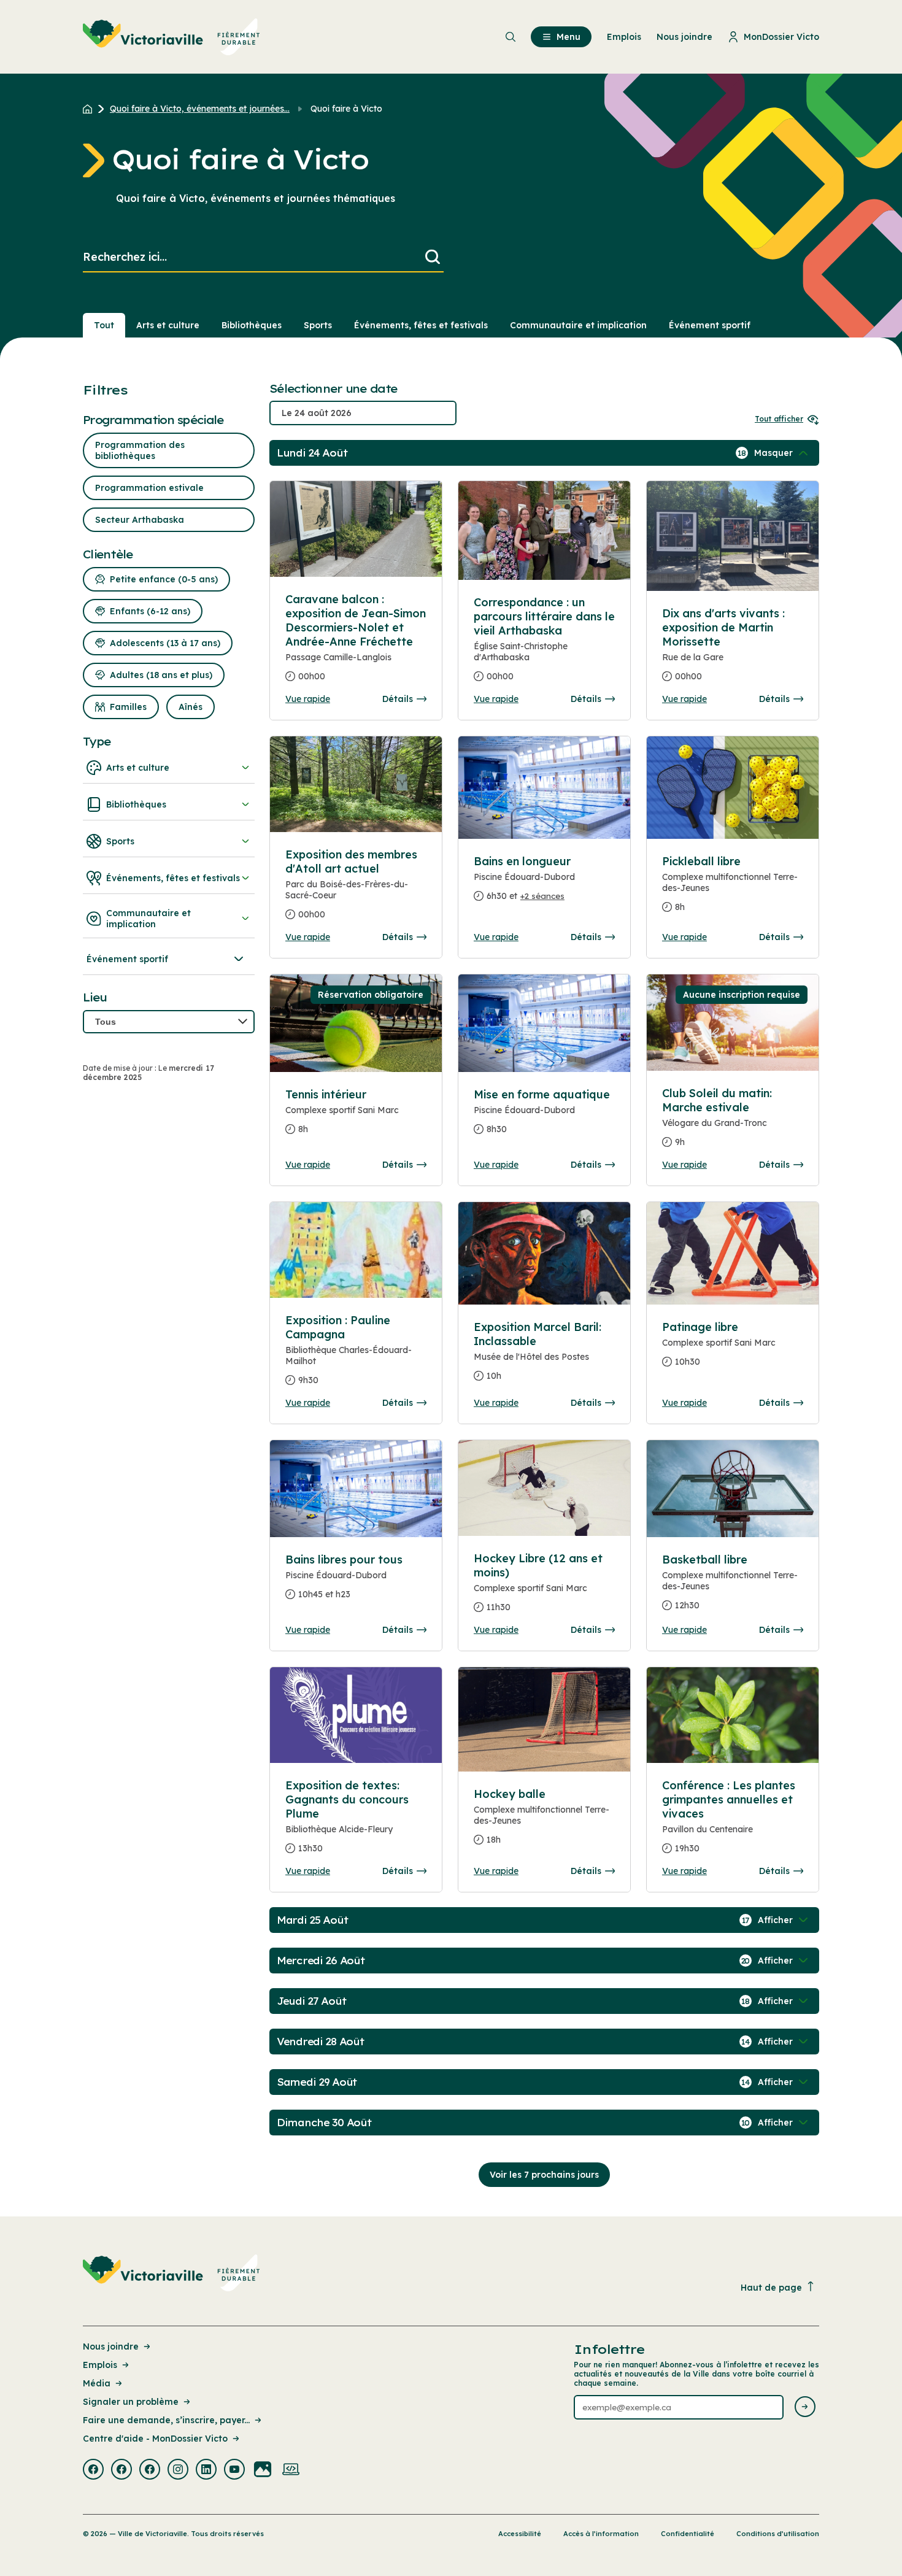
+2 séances (542, 896)
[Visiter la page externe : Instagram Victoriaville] (178, 2470)
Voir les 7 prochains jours (544, 2175)
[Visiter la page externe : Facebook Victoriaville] (93, 2470)
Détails (398, 699)
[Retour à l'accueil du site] (91, 109)
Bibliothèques (252, 325)
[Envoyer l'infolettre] (805, 2408)
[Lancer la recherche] (433, 257)
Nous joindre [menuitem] (684, 37)
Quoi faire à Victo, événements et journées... (200, 109)
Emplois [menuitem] (624, 37)
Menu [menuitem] (569, 37)
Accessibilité (520, 2534)
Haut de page (771, 2288)
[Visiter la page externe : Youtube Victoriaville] (234, 2470)
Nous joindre (111, 2347)
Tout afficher (779, 419)
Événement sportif (710, 325)
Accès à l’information (601, 2534)
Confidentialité (688, 2534)
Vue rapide (308, 699)
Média (97, 2383)
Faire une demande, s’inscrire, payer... (166, 2420)
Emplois (100, 2365)
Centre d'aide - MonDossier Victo (155, 2439)
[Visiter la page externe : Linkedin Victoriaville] (206, 2470)
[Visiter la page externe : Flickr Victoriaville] (263, 2470)
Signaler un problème (131, 2402)
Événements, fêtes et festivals (421, 325)
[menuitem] (172, 37)
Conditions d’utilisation (778, 2534)
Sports (318, 325)
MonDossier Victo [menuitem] (781, 37)
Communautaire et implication (578, 325)
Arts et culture (168, 325)
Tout (104, 325)
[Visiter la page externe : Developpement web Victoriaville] (291, 2470)
